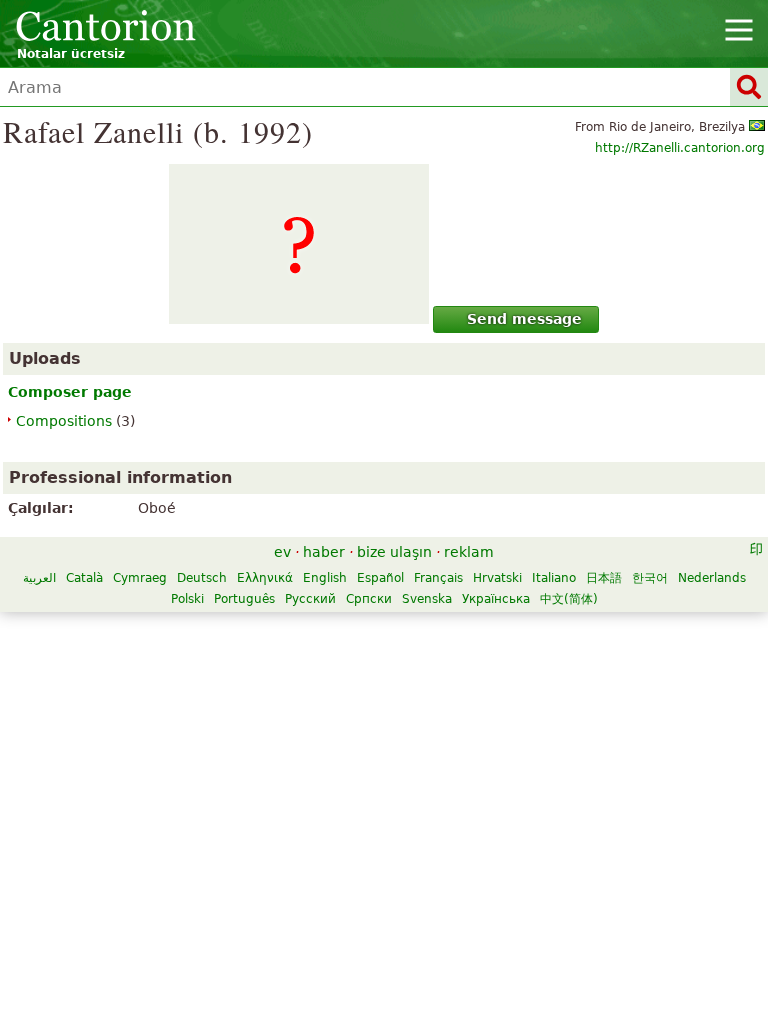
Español (380, 578)
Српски (369, 599)
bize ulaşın (394, 552)
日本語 (604, 578)
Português (244, 599)
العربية (39, 578)
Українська (496, 599)
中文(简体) (569, 599)
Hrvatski (497, 578)
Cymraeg (140, 578)
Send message (524, 319)
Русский (310, 599)
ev (282, 552)
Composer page (70, 392)
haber (324, 552)
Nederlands (712, 578)
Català (84, 578)
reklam (469, 552)
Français (438, 578)
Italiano (554, 578)
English (325, 578)
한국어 (650, 578)
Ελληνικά (265, 578)
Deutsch (202, 578)
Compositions (64, 421)
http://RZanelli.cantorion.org (680, 148)
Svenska (427, 599)
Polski (187, 599)
